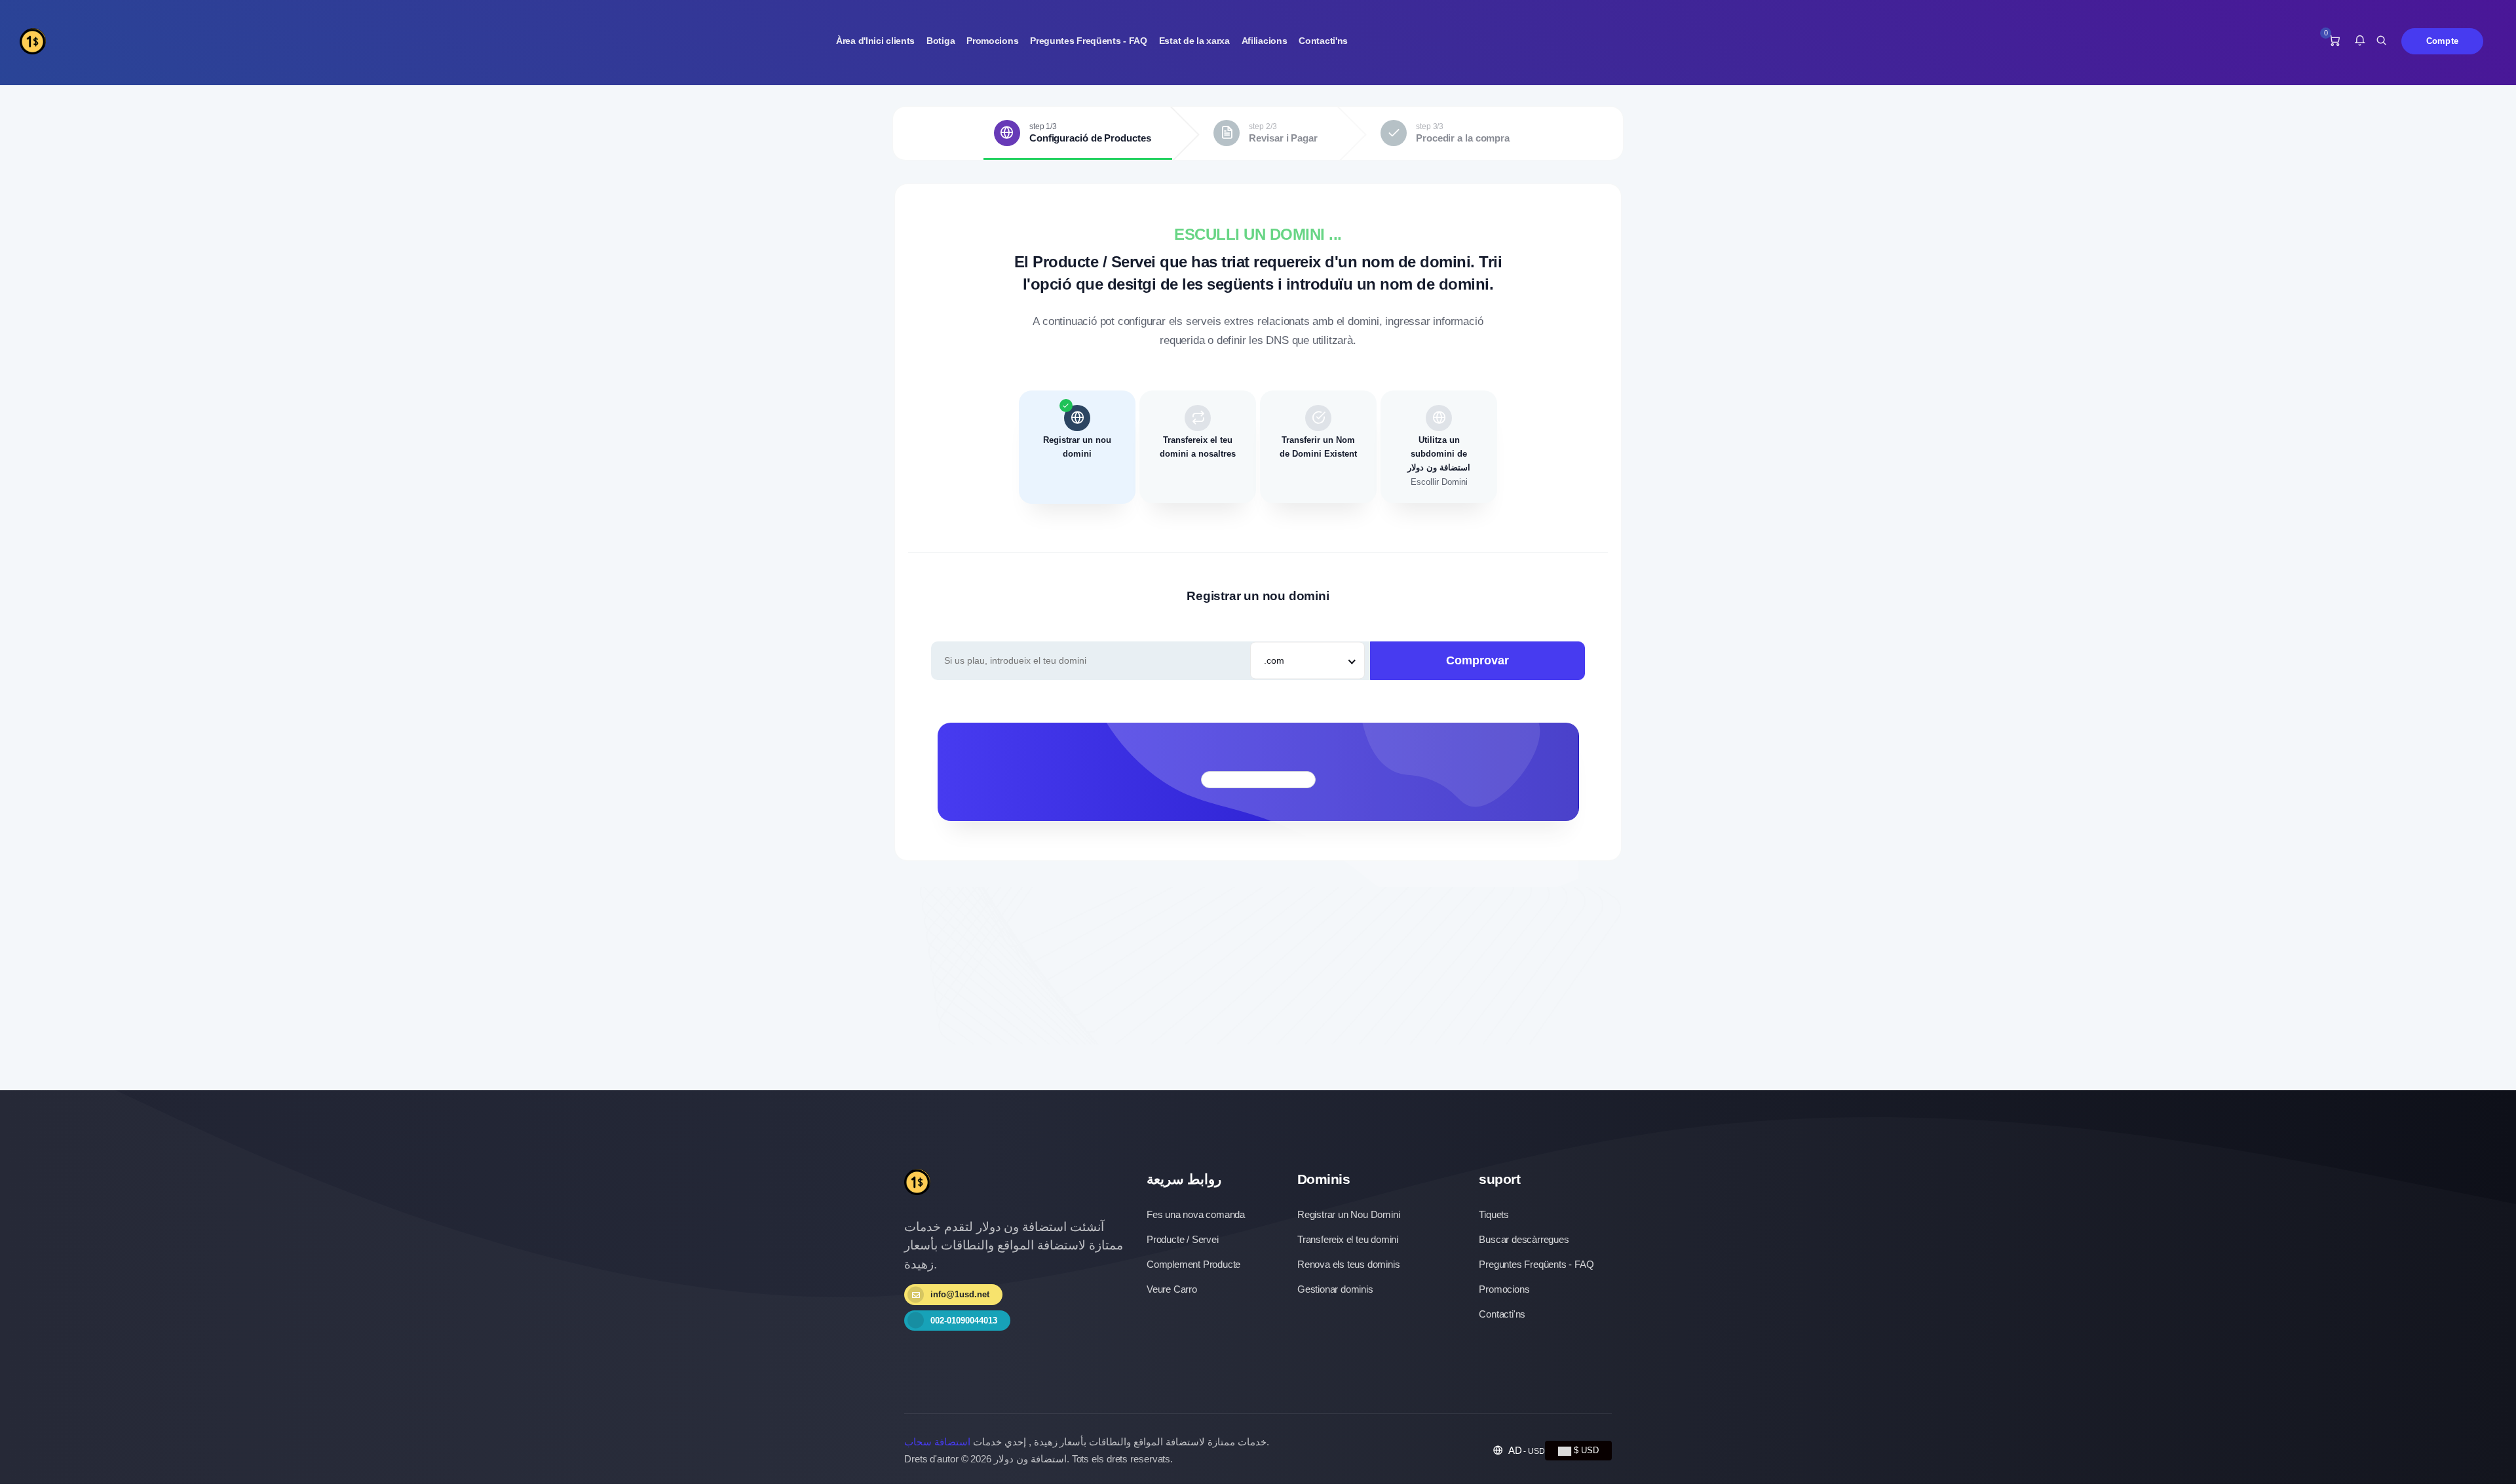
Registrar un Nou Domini (1348, 1214)
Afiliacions (1265, 41)
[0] (2334, 41)
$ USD (1585, 1450)
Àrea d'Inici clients (875, 41)
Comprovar (1477, 660)
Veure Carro (1172, 1289)
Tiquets (1494, 1214)
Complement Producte (1193, 1264)
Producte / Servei (1183, 1239)
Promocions (992, 41)
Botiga (941, 41)
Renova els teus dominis (1348, 1264)
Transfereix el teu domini (1348, 1239)
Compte (2442, 41)
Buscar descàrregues (1524, 1239)
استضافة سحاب (937, 1442)
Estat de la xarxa (1194, 41)
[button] (2360, 41)
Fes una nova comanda (1196, 1214)
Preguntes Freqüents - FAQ (1089, 41)
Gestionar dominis (1335, 1289)
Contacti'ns (1323, 41)
